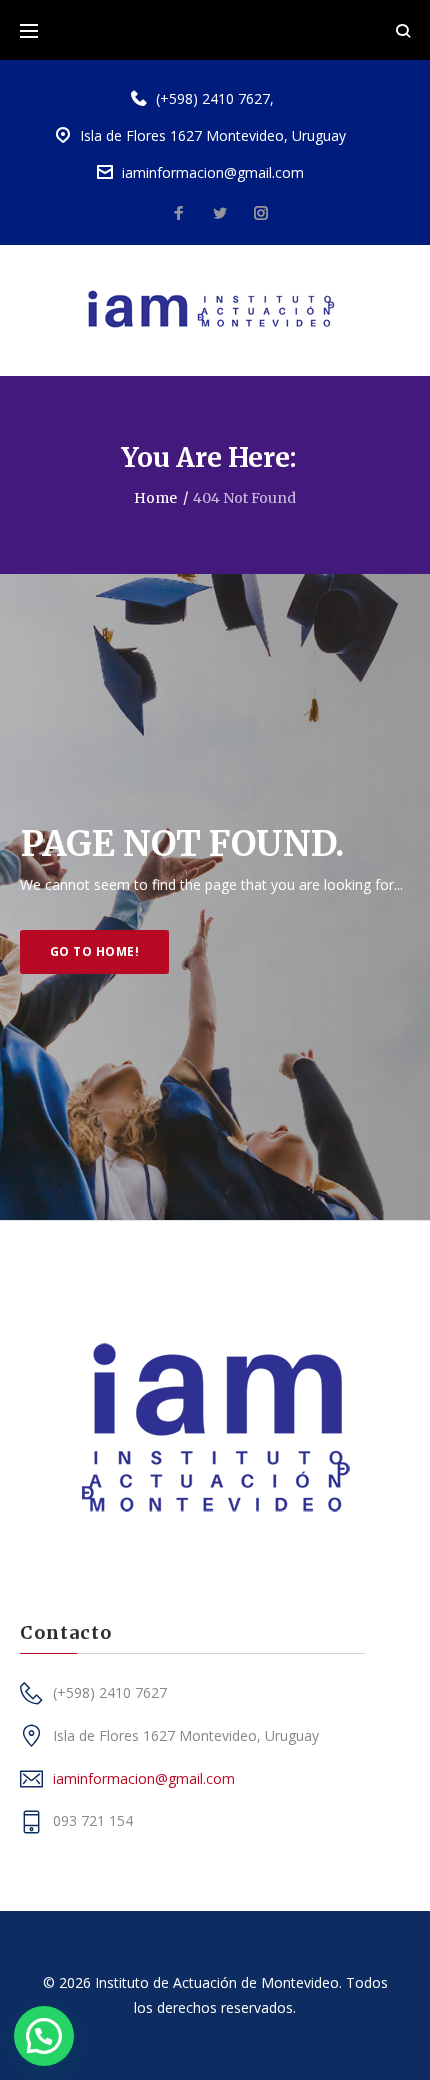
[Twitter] (220, 214)
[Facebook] (179, 214)
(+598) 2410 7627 (213, 98)
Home (155, 498)
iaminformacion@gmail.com (213, 172)
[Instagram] (261, 214)
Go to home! (94, 951)
